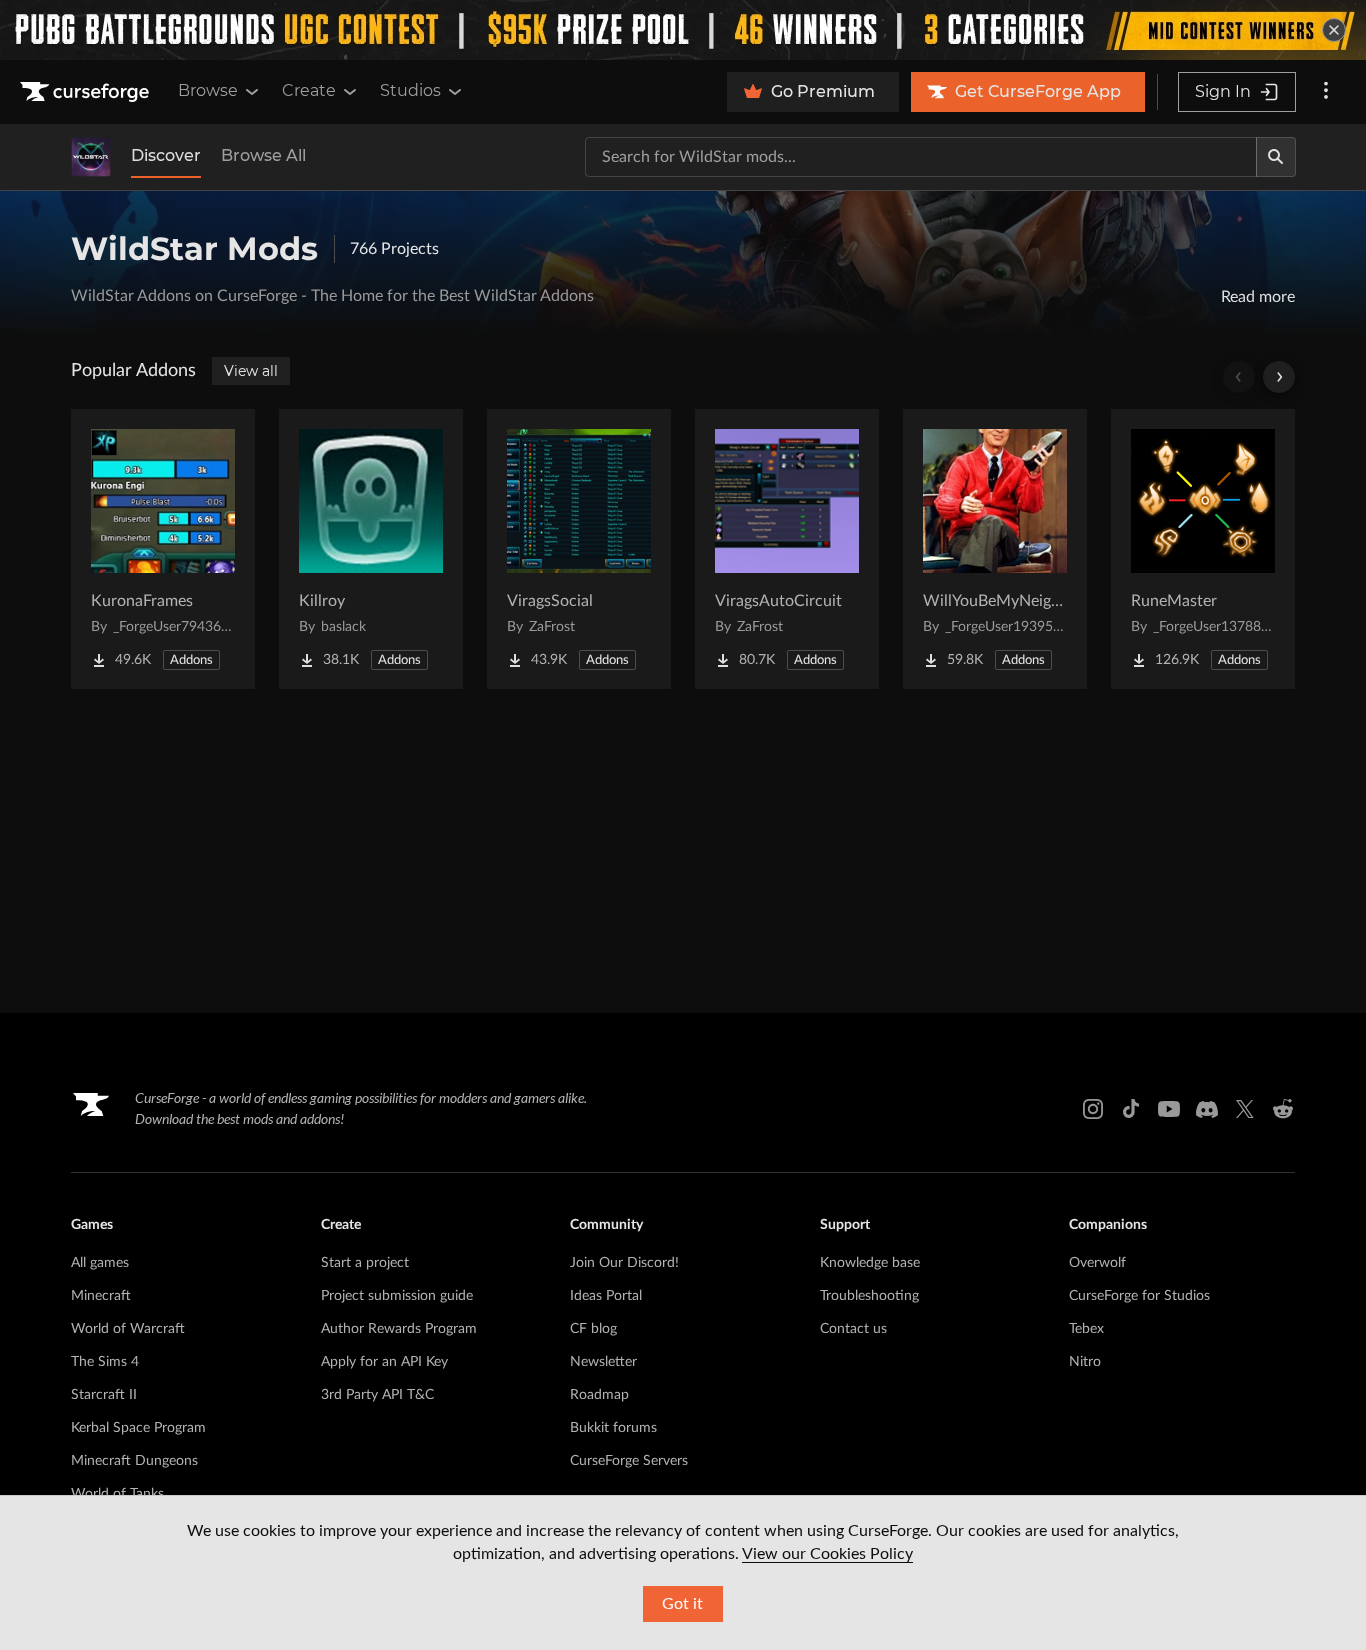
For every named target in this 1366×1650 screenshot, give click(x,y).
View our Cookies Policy (827, 1554)
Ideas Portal (606, 1296)
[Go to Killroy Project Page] (371, 549)
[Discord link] (1207, 1109)
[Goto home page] (87, 92)
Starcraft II (104, 1395)
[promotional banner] (683, 30)
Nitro (1085, 1362)
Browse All (263, 155)
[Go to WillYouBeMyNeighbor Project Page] (995, 549)
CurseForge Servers (629, 1461)
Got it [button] (682, 1604)
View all (251, 371)
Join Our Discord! (624, 1263)
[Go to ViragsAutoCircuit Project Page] (787, 549)
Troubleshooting (869, 1296)
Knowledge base (870, 1263)
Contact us (853, 1329)
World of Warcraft (128, 1329)
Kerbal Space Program (138, 1428)
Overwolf (1097, 1263)
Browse (208, 90)
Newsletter (603, 1362)
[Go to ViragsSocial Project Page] (579, 549)
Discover (166, 155)
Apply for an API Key (384, 1362)
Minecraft (101, 1296)
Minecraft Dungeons (134, 1461)
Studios (410, 90)
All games (100, 1263)
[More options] (1326, 92)
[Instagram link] (1093, 1109)
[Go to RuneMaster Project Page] (1203, 549)
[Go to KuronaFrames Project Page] (163, 549)
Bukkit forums (613, 1428)
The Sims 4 (105, 1362)
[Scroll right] (1279, 377)
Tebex (1086, 1329)
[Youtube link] (1169, 1109)
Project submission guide (397, 1296)
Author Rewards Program (399, 1329)
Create (309, 90)
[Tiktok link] (1131, 1109)
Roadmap (599, 1395)
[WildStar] (91, 157)
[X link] (1245, 1109)
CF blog (593, 1329)
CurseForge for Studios (1139, 1296)
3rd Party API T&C (377, 1395)
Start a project (365, 1263)
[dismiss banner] (1334, 30)
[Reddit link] (1283, 1109)
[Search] (1276, 157)
